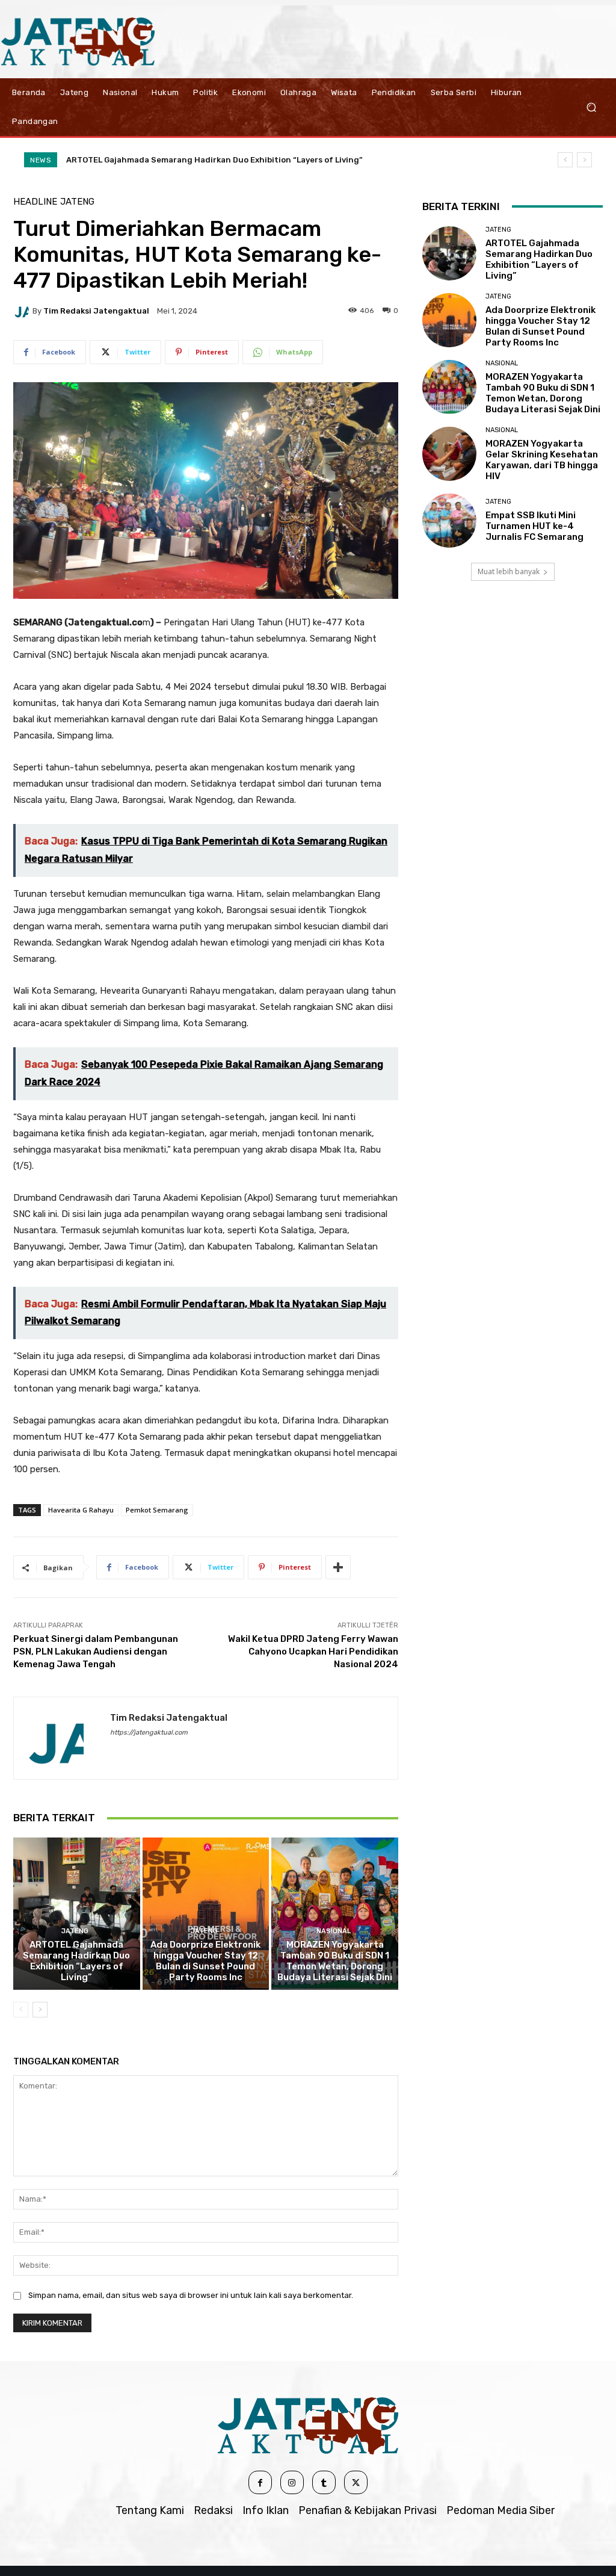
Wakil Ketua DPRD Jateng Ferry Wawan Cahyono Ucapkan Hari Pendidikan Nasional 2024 (313, 1652)
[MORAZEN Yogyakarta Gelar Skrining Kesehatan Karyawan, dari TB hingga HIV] (449, 454)
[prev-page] (21, 2010)
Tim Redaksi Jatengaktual (96, 311)
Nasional (334, 1931)
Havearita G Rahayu (81, 1510)
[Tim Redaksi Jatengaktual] (23, 311)
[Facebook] (260, 2482)
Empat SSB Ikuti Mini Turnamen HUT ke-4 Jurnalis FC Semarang (534, 526)
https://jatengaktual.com (149, 1732)
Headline (35, 202)
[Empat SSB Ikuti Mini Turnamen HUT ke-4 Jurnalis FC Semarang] (449, 521)
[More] (338, 1567)
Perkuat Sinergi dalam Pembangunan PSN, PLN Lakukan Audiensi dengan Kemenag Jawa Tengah (96, 1652)
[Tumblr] (324, 2482)
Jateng (77, 202)
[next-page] (40, 2010)
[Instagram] (292, 2482)
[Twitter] (356, 2482)
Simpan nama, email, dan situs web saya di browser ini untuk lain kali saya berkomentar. (191, 2295)
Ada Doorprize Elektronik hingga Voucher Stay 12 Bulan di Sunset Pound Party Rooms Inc (205, 1961)
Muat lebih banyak (509, 571)
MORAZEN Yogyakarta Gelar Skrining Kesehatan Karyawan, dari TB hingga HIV (542, 460)
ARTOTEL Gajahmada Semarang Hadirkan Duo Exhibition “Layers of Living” (214, 160)
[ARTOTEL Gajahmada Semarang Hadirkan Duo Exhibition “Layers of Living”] (77, 1914)
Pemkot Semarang (157, 1510)
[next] (584, 160)
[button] (591, 107)
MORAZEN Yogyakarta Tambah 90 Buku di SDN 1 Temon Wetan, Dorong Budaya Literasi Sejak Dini (335, 1961)
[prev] (565, 160)
